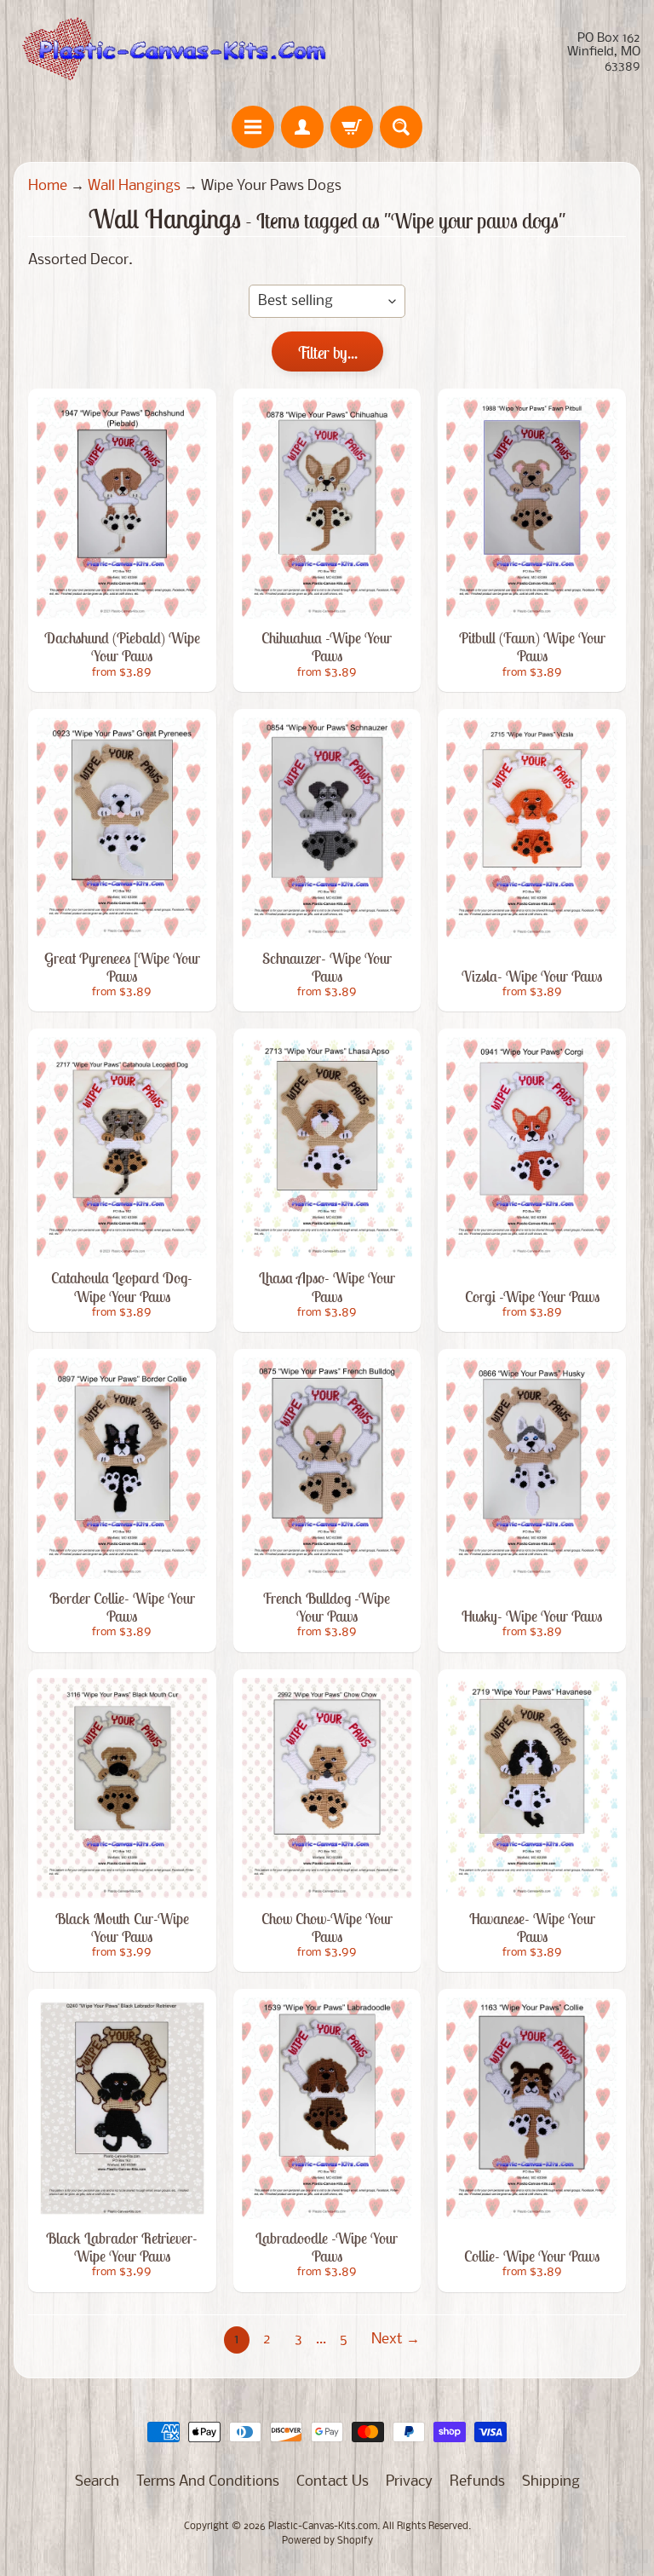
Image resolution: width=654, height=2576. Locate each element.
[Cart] (352, 127)
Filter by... (327, 352)
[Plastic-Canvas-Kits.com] (170, 53)
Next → (396, 2340)
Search (97, 2482)
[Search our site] (401, 127)
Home (48, 186)
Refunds (477, 2482)
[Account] (302, 127)
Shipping (551, 2482)
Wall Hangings (134, 186)
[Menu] (253, 127)
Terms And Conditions (208, 2482)
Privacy (409, 2482)
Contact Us (333, 2482)
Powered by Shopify (327, 2541)
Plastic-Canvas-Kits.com (323, 2527)
